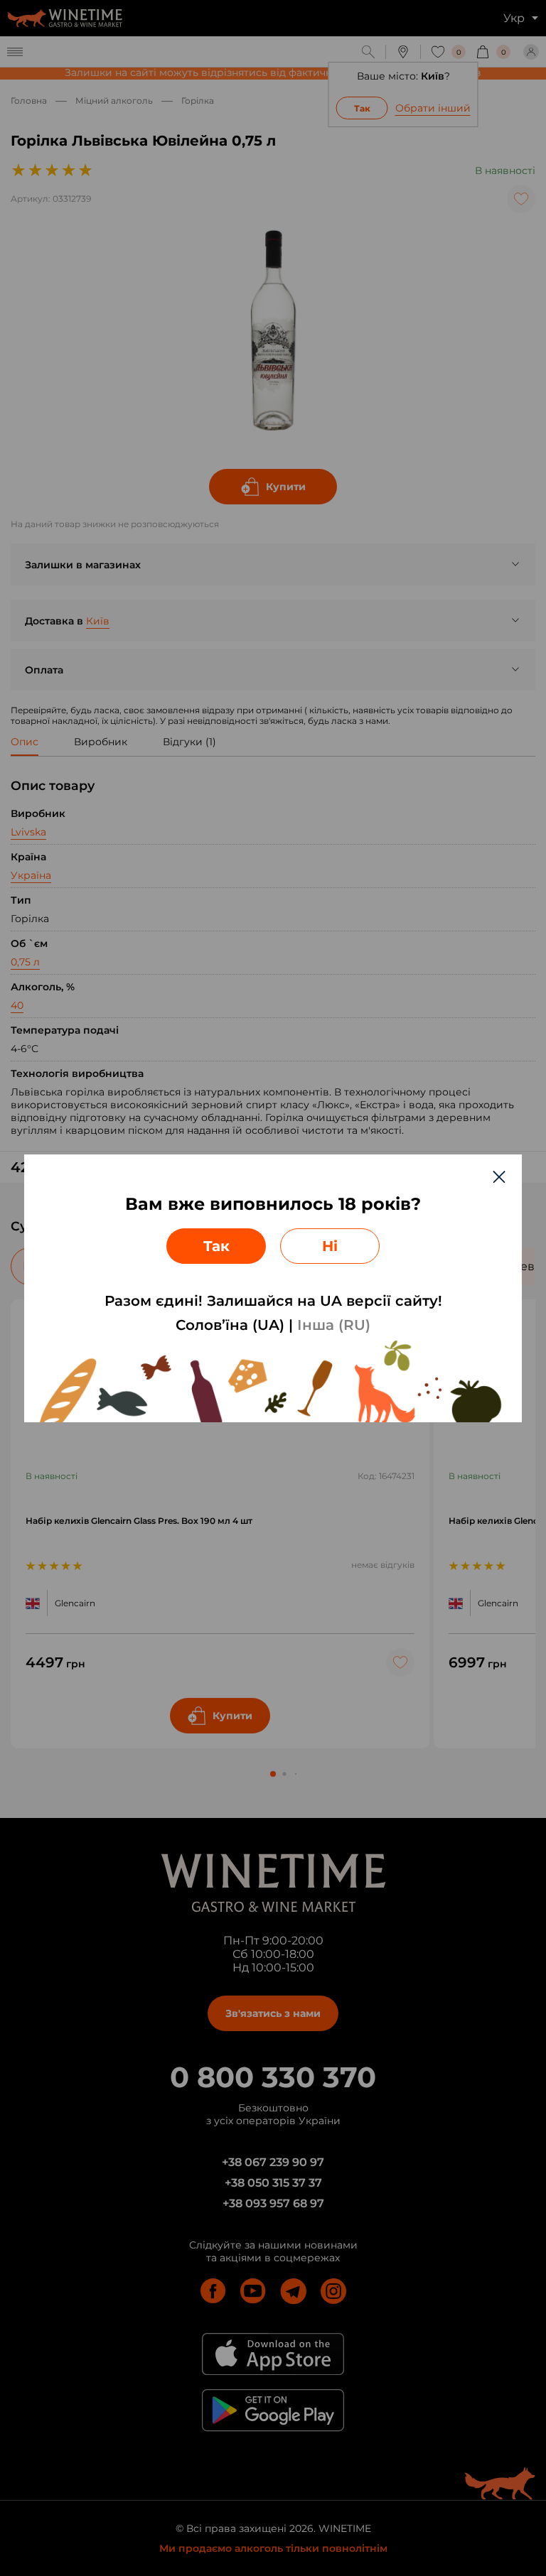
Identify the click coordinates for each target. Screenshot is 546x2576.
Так (216, 1246)
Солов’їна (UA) (230, 1325)
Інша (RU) (334, 1325)
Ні (330, 1246)
